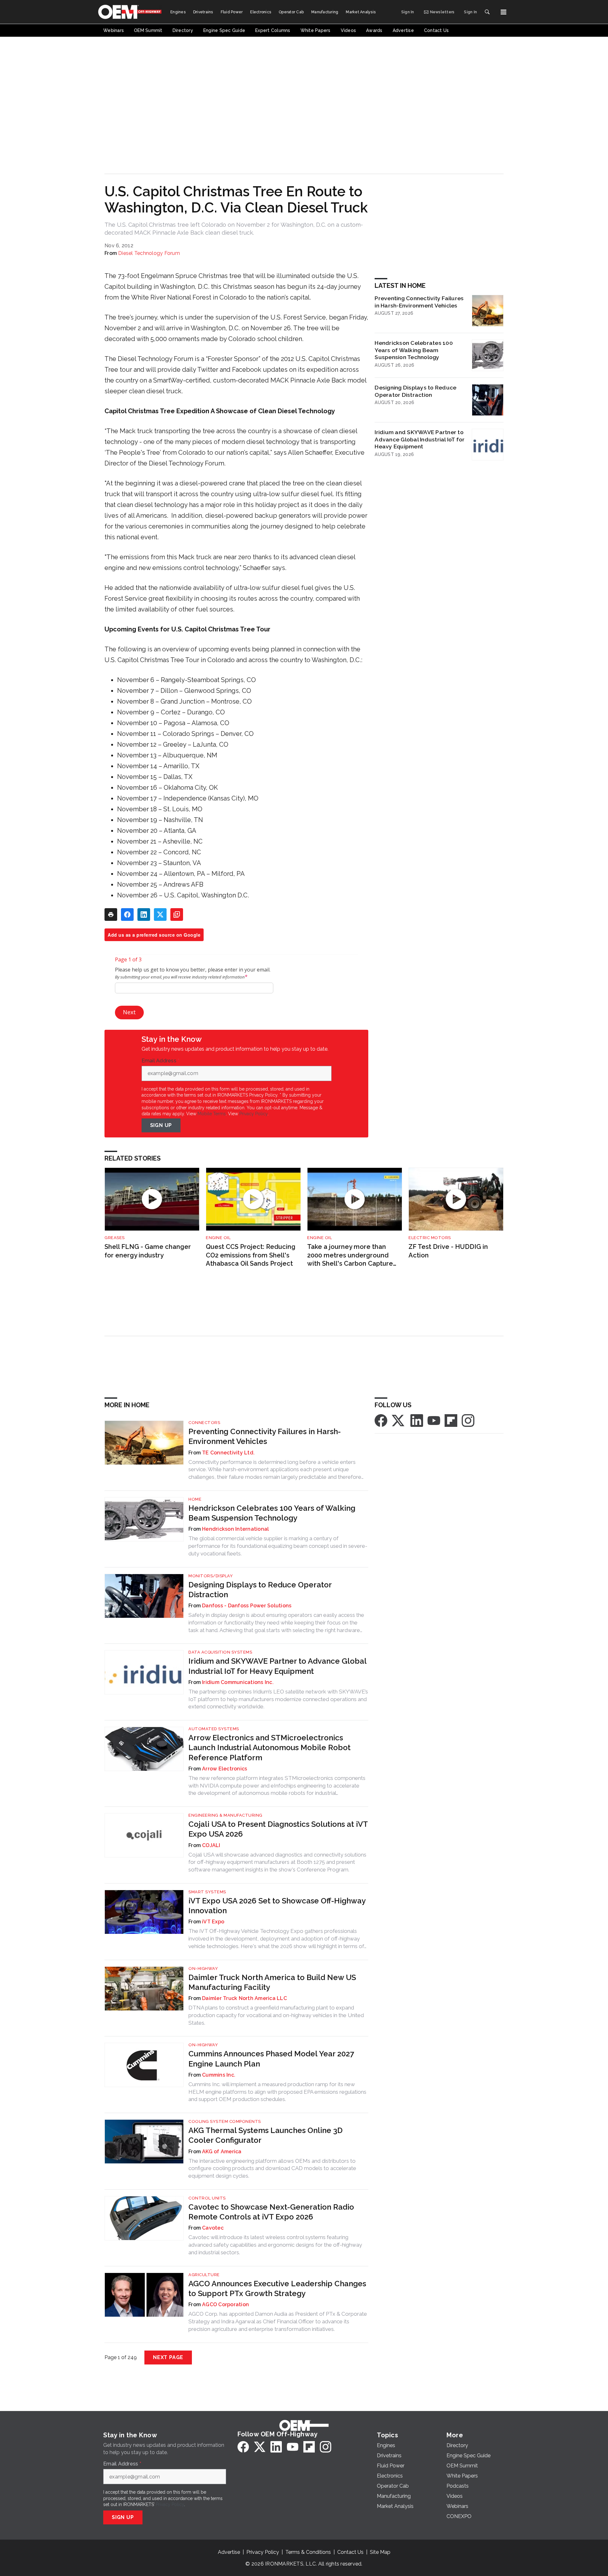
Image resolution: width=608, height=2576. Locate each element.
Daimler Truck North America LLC (244, 1998)
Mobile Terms (212, 1114)
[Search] (487, 12)
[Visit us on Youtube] (434, 1420)
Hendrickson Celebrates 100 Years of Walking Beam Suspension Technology (414, 350)
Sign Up (161, 1125)
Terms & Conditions (308, 2552)
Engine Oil (218, 1238)
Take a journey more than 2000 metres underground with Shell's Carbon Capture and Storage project (350, 1255)
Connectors (204, 1423)
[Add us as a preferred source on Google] (177, 915)
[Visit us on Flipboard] (451, 1420)
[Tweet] (160, 915)
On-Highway (203, 1968)
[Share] (127, 915)
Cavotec (213, 2228)
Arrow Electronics (225, 1769)
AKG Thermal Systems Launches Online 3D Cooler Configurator (266, 2135)
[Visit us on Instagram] (468, 1420)
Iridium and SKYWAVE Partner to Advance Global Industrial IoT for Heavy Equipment (420, 439)
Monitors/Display (211, 1576)
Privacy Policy (253, 1114)
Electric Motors (430, 1238)
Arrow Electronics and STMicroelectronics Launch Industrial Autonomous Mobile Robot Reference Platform (269, 1747)
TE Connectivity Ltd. (228, 1453)
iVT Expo (213, 1922)
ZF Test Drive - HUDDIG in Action (448, 1251)
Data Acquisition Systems (220, 1652)
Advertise (229, 2552)
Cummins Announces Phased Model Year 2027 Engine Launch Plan (271, 2059)
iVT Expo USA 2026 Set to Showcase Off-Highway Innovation (277, 1906)
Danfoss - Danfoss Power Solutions (247, 1606)
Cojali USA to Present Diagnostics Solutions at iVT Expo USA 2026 (278, 1829)
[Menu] (503, 12)
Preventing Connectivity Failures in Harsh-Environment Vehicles (419, 302)
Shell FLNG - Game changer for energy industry (148, 1251)
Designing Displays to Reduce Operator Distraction (415, 391)
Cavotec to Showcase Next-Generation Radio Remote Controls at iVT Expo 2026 (271, 2212)
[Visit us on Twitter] (399, 1420)
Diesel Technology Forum (149, 253)
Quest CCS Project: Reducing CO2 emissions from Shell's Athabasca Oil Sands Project (251, 1255)
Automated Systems (214, 1729)
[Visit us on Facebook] (381, 1420)
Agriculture (204, 2275)
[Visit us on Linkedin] (417, 1420)
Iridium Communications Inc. (238, 1682)
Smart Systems (207, 1892)
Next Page (168, 2357)
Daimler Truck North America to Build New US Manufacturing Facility (272, 1982)
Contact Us (350, 2552)
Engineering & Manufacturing (225, 1815)
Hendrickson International (235, 1529)
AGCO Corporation (225, 2304)
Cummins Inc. (219, 2075)
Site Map (380, 2552)
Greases (115, 1238)
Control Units (207, 2198)
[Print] (111, 915)
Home (195, 1499)
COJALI (211, 1845)
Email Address (161, 1061)
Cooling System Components (225, 2121)
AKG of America (222, 2152)
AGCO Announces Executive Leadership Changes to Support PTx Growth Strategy (277, 2288)
